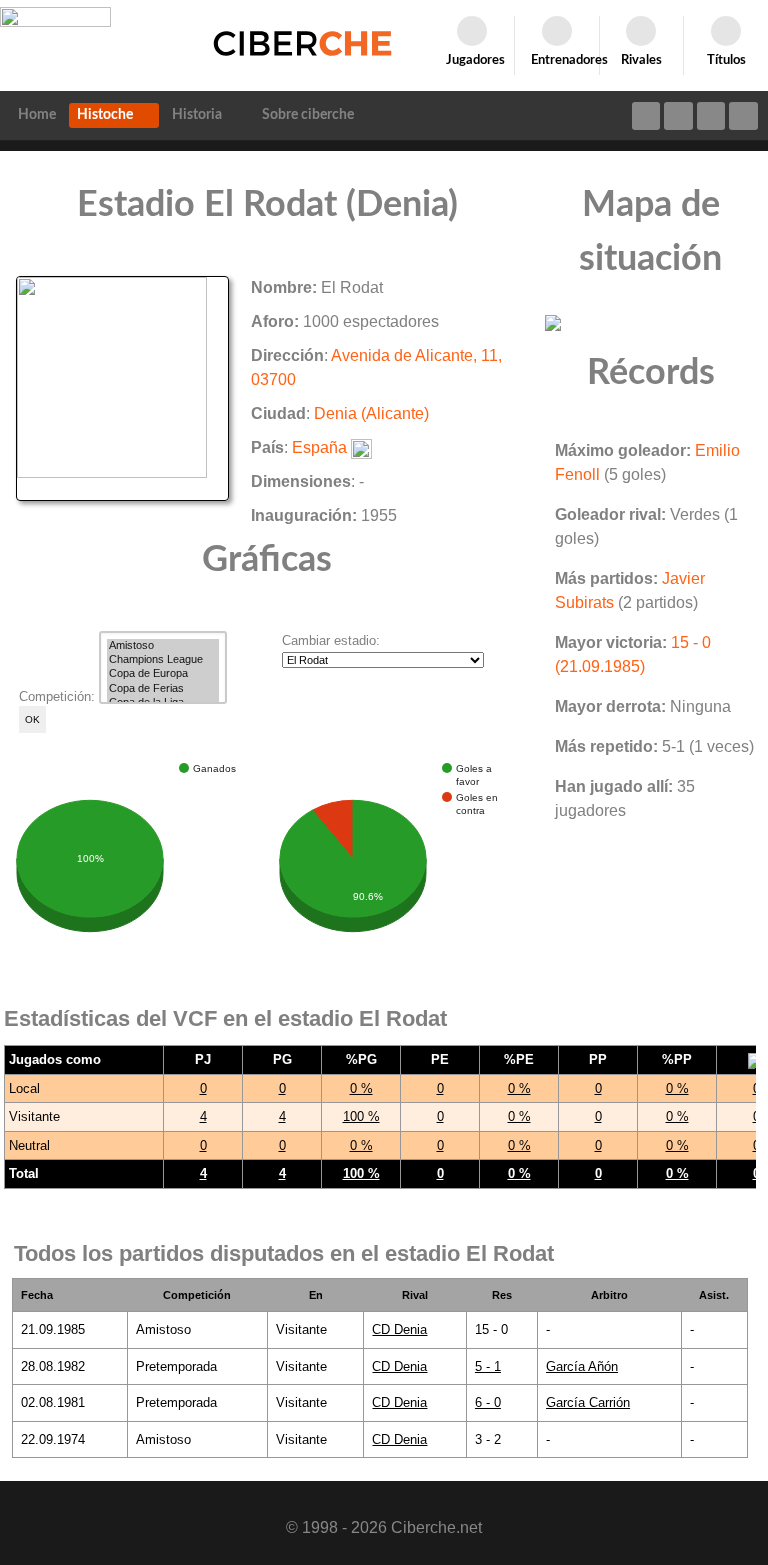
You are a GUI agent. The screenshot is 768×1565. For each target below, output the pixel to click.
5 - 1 (488, 1366)
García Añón (582, 1366)
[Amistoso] (163, 646)
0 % (361, 1088)
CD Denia (399, 1329)
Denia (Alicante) (371, 413)
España (319, 447)
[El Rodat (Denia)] (122, 387)
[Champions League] (163, 660)
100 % (361, 1116)
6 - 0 (488, 1402)
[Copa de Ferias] (163, 689)
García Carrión (588, 1402)
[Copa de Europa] (163, 674)
